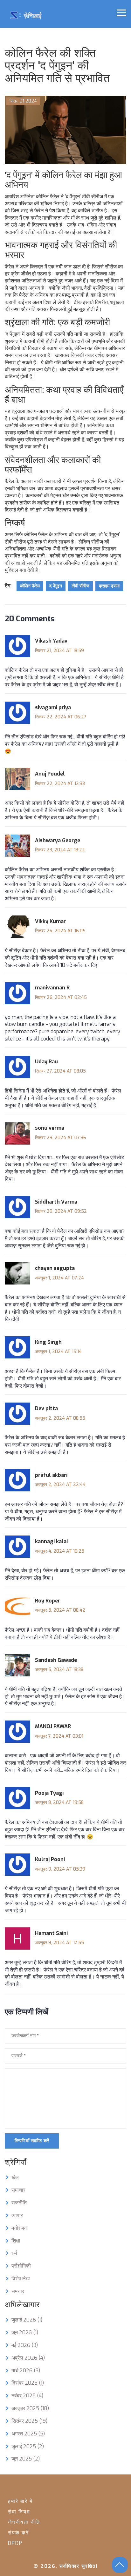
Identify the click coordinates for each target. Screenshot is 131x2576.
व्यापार (17, 2215)
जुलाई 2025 (28, 2446)
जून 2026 (25, 2332)
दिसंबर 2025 (28, 2383)
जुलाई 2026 (27, 2320)
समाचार (18, 2190)
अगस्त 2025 (28, 2434)
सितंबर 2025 (29, 2421)
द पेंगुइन (56, 586)
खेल (15, 2177)
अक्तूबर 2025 (30, 2408)
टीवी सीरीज (80, 586)
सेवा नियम (19, 2512)
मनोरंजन (19, 2228)
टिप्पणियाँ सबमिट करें (32, 2141)
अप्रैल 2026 (28, 2358)
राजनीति (19, 2203)
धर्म (14, 2253)
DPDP (15, 2543)
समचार (18, 2291)
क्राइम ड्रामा (109, 586)
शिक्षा (16, 2241)
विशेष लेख (21, 2279)
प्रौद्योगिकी (21, 2266)
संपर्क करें (18, 2533)
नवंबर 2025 (27, 2396)
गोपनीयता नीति (24, 2522)
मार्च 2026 (26, 2371)
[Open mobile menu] (121, 13)
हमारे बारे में (20, 2501)
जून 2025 (26, 2459)
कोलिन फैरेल (30, 586)
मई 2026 (25, 2345)
